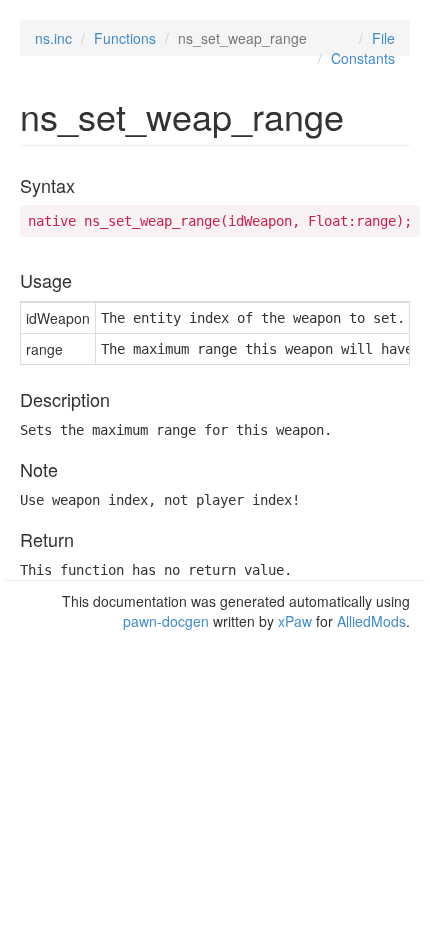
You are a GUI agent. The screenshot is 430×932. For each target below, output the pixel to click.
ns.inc (53, 38)
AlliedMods (371, 621)
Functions (125, 38)
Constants (363, 58)
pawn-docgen (166, 621)
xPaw (295, 621)
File (383, 38)
